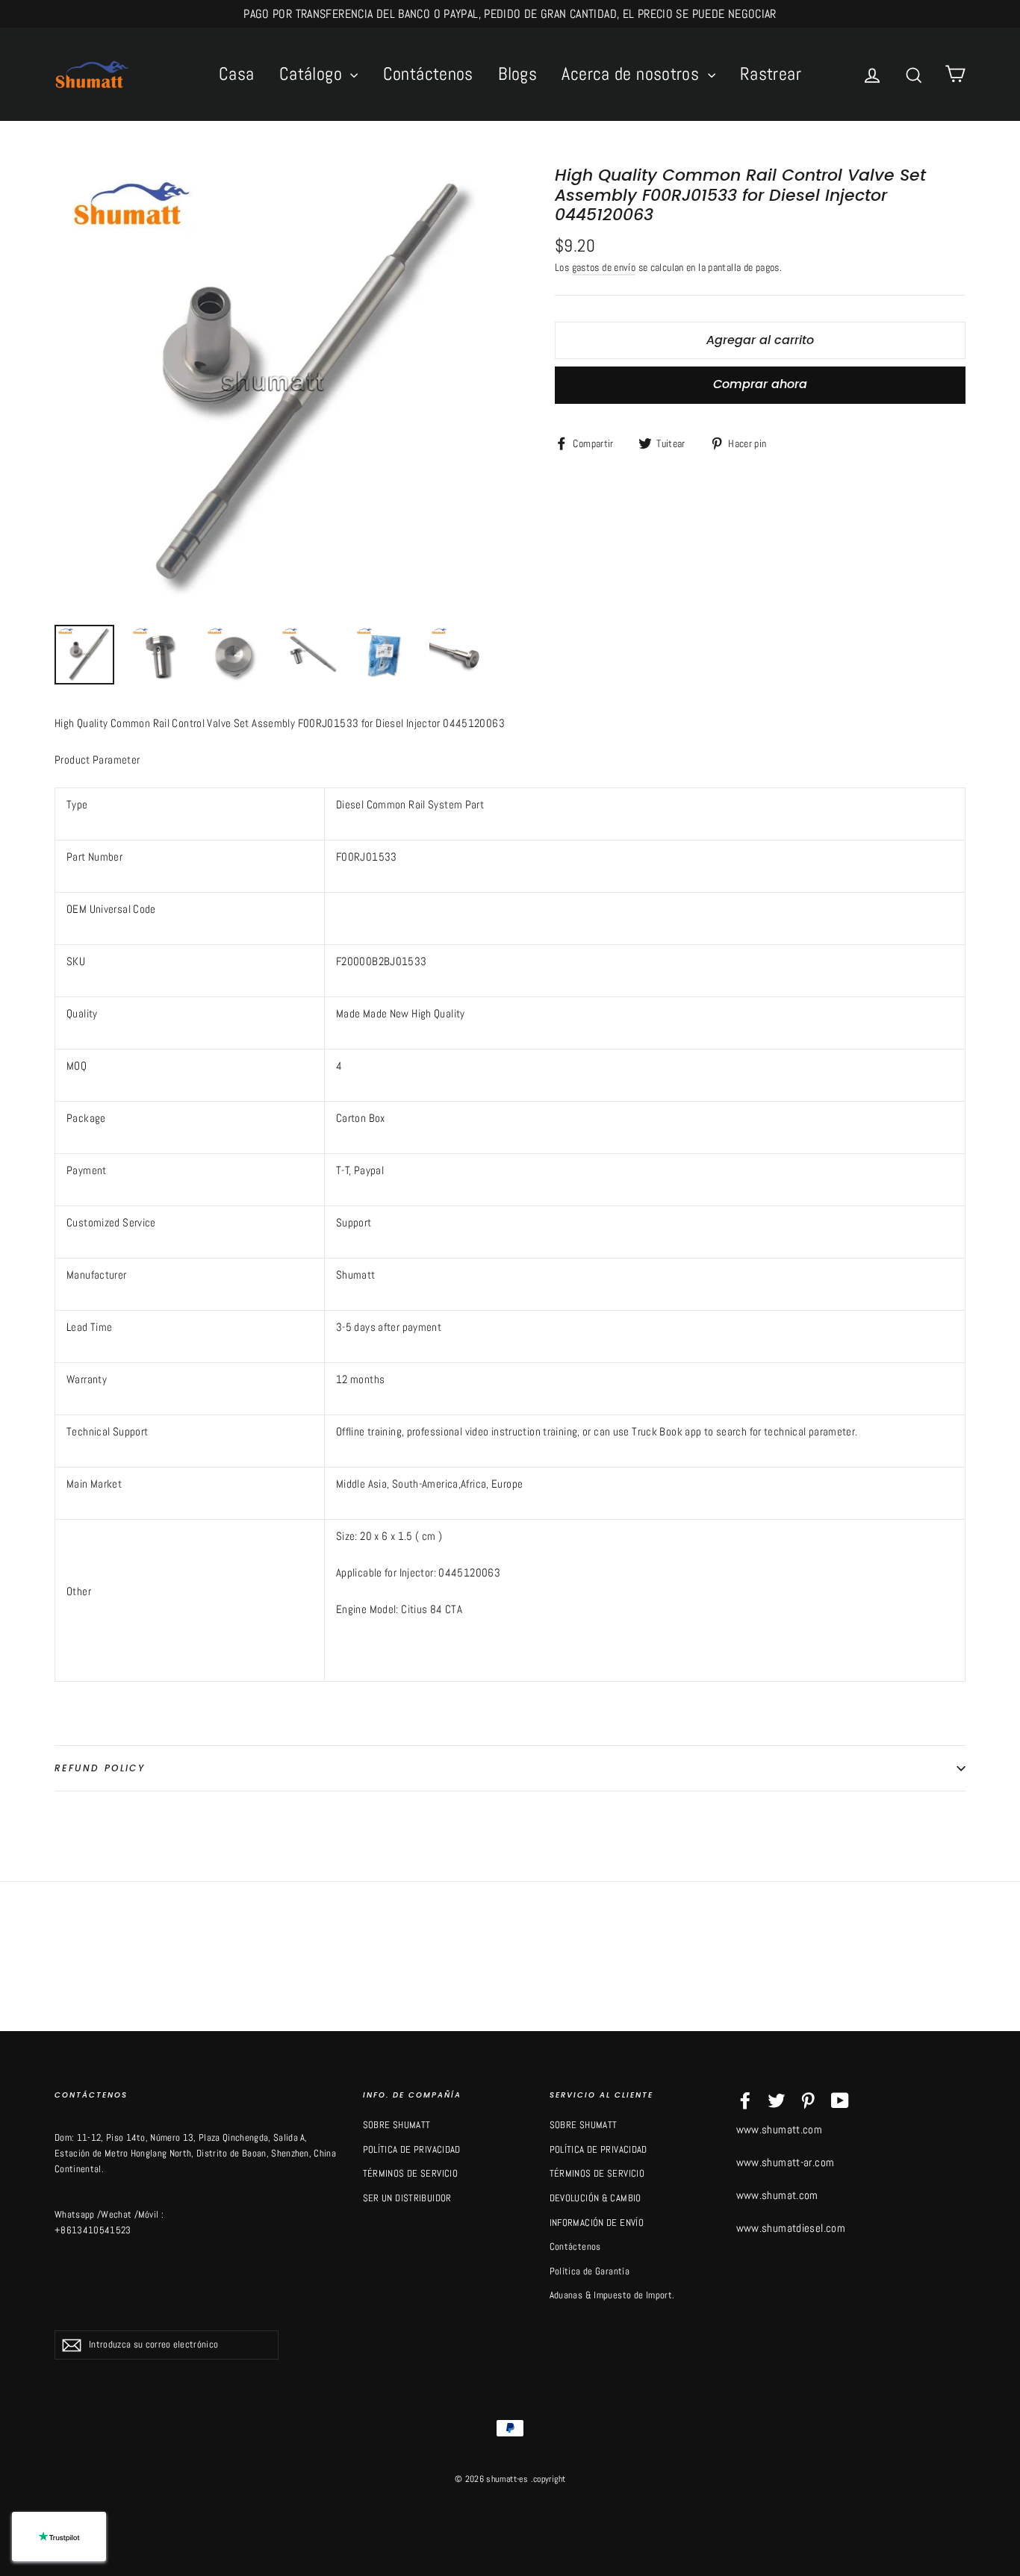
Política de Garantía (590, 2271)
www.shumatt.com (780, 2129)
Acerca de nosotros (632, 74)
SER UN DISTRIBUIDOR (407, 2198)
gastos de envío (604, 268)
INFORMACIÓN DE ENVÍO (597, 2223)
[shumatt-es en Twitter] (777, 2100)
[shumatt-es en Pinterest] (808, 2100)
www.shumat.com (777, 2195)
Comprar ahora (760, 384)
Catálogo (313, 74)
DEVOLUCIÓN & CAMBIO (595, 2198)
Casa (237, 74)
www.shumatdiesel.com (791, 2228)
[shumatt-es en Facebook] (745, 2100)
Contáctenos (428, 74)
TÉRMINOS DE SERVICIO (411, 2173)
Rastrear (771, 74)
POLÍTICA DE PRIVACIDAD (412, 2149)
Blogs (517, 74)
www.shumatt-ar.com (786, 2162)
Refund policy (100, 1768)
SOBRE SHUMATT (397, 2125)
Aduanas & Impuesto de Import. (612, 2295)
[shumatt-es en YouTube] (840, 2100)
